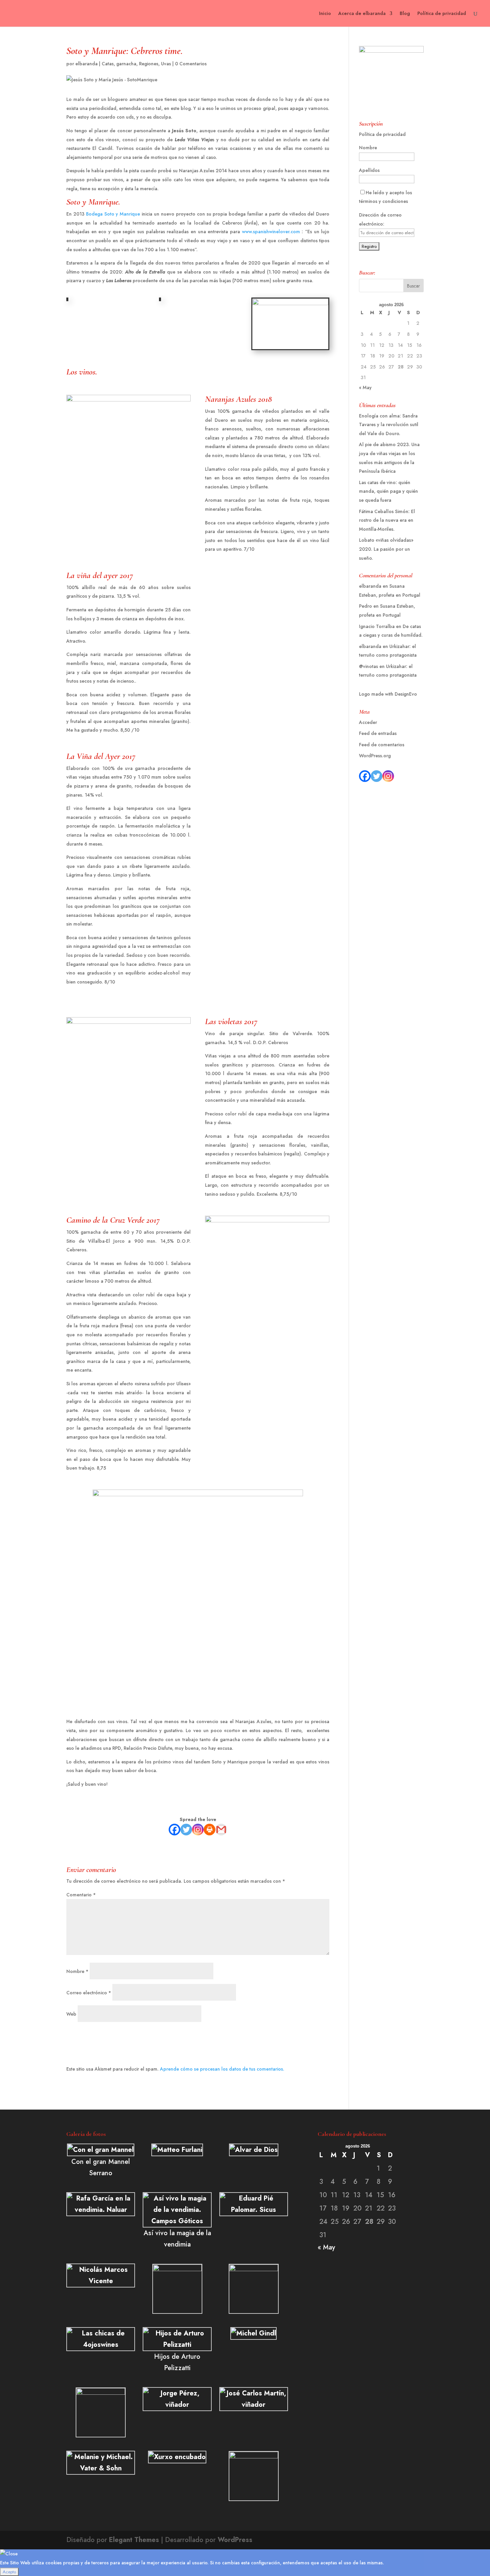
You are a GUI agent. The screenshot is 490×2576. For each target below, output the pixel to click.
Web (71, 2014)
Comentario (81, 1895)
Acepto (9, 2572)
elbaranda (86, 64)
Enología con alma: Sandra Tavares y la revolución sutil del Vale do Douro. (389, 425)
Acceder (368, 722)
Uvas (166, 64)
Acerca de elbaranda (362, 14)
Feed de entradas (378, 733)
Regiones (149, 64)
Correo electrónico (89, 1993)
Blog (405, 14)
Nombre (77, 1971)
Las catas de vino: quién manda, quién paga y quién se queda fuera (388, 491)
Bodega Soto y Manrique (113, 214)
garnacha (126, 64)
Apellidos (369, 170)
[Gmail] (221, 1830)
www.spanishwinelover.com (271, 232)
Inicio (325, 14)
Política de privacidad (442, 14)
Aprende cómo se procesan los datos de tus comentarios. (222, 2069)
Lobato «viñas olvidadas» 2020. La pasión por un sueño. (386, 549)
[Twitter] (186, 1830)
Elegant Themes (134, 2540)
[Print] (209, 1830)
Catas (108, 64)
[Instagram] (198, 1830)
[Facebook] (174, 1830)
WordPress (235, 2540)
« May (365, 387)
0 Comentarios (191, 64)
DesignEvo (406, 694)
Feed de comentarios (382, 745)
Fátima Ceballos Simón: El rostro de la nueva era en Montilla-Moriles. (387, 520)
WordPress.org (375, 756)
